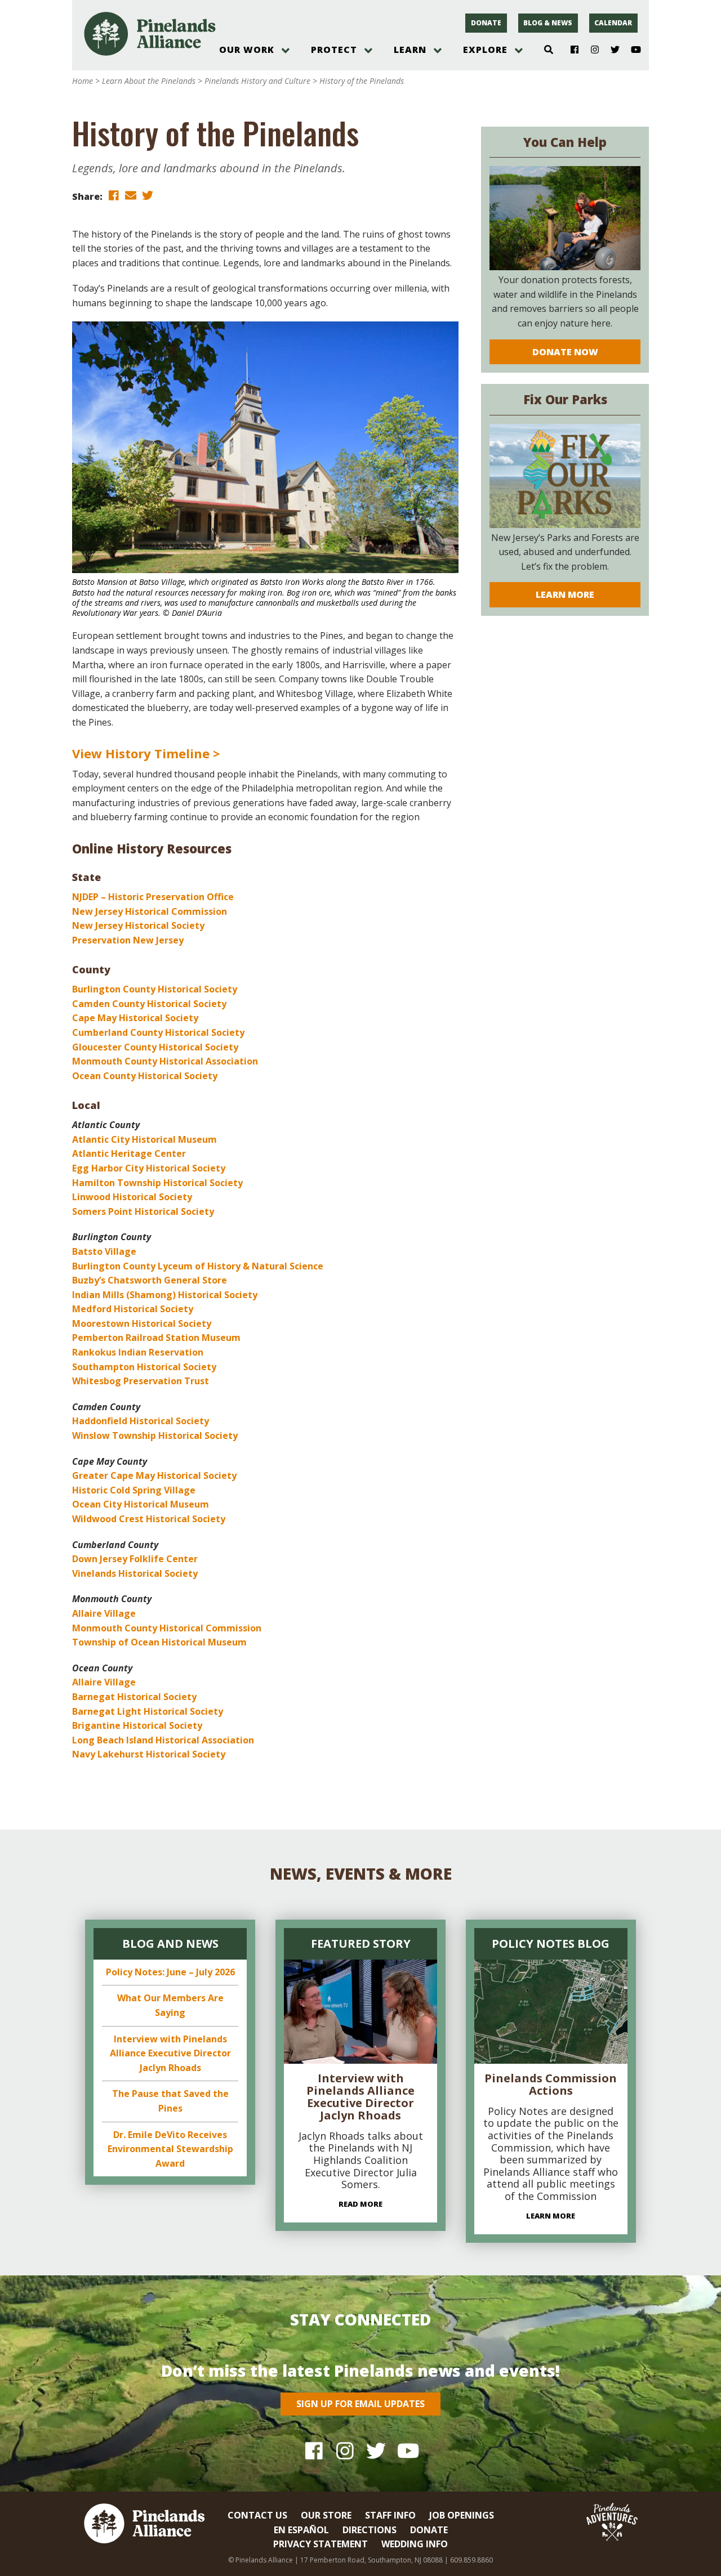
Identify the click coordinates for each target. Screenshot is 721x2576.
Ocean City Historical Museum (141, 1504)
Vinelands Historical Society (135, 1573)
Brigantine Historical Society (137, 1725)
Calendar (613, 23)
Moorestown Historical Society (142, 1323)
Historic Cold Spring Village (134, 1490)
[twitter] (148, 196)
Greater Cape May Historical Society (154, 1475)
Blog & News (548, 23)
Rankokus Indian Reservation (138, 1352)
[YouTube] (631, 50)
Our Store (326, 2515)
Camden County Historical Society (149, 1004)
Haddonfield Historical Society (141, 1421)
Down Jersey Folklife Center (135, 1559)
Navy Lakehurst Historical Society (149, 1754)
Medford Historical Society (133, 1309)
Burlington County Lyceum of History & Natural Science (198, 1266)
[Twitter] (611, 50)
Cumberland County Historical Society (158, 1032)
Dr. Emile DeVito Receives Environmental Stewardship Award (170, 2149)
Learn (410, 50)
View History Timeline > (146, 753)
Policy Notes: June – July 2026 (170, 1972)
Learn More (565, 594)
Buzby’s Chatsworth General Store (150, 1280)
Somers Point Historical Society (143, 1211)
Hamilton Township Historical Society (157, 1183)
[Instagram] (591, 50)
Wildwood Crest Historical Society (149, 1519)
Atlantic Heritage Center (129, 1153)
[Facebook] (570, 50)
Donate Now (565, 352)
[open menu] (286, 51)
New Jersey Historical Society (138, 925)
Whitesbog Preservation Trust (141, 1381)
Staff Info (390, 2515)
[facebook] (114, 196)
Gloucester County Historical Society (155, 1047)
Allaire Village (104, 1613)
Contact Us (257, 2515)
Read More (360, 2204)
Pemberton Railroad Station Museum (156, 1338)
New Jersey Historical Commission (150, 911)
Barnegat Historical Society (134, 1697)
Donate (486, 23)
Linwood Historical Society (132, 1197)
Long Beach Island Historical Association (163, 1740)
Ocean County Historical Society (145, 1076)
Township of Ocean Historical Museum (159, 1642)
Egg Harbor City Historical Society (149, 1168)
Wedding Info (415, 2544)
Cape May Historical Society (135, 1018)
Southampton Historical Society (144, 1367)
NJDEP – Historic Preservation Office (153, 897)
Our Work (247, 50)
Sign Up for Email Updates (360, 2404)
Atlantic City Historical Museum (144, 1139)
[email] (131, 196)
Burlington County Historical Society (155, 989)
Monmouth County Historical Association (165, 1061)
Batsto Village (104, 1251)
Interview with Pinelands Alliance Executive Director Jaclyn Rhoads (170, 2053)
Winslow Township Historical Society (155, 1435)
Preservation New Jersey (128, 940)
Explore (485, 50)
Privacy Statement (321, 2544)
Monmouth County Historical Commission (167, 1628)
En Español (301, 2530)
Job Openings (462, 2515)
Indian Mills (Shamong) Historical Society (165, 1295)
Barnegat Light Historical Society (148, 1711)
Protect (334, 50)
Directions (370, 2530)
